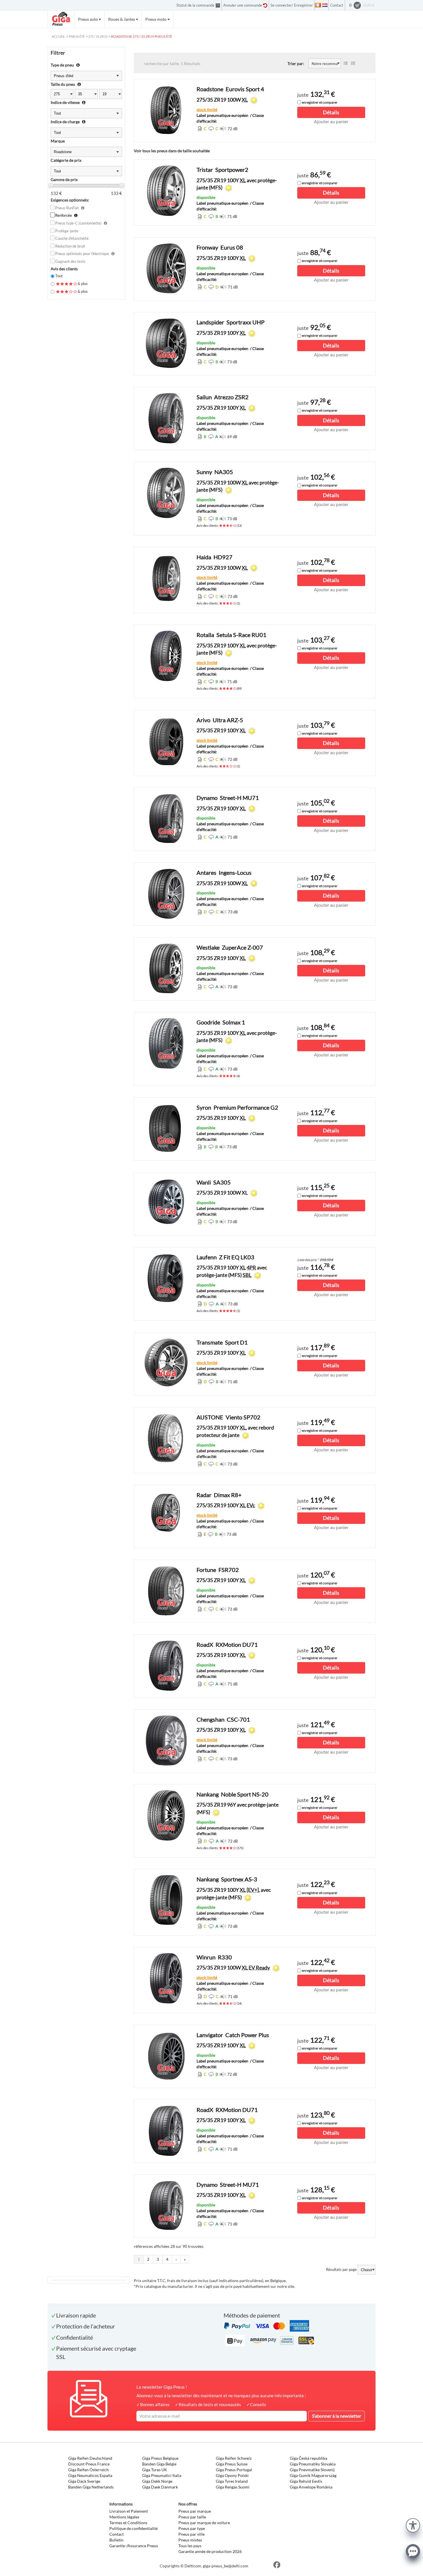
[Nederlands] (325, 5)
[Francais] (318, 5)
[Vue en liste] (346, 63)
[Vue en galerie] (353, 63)
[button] (413, 2525)
